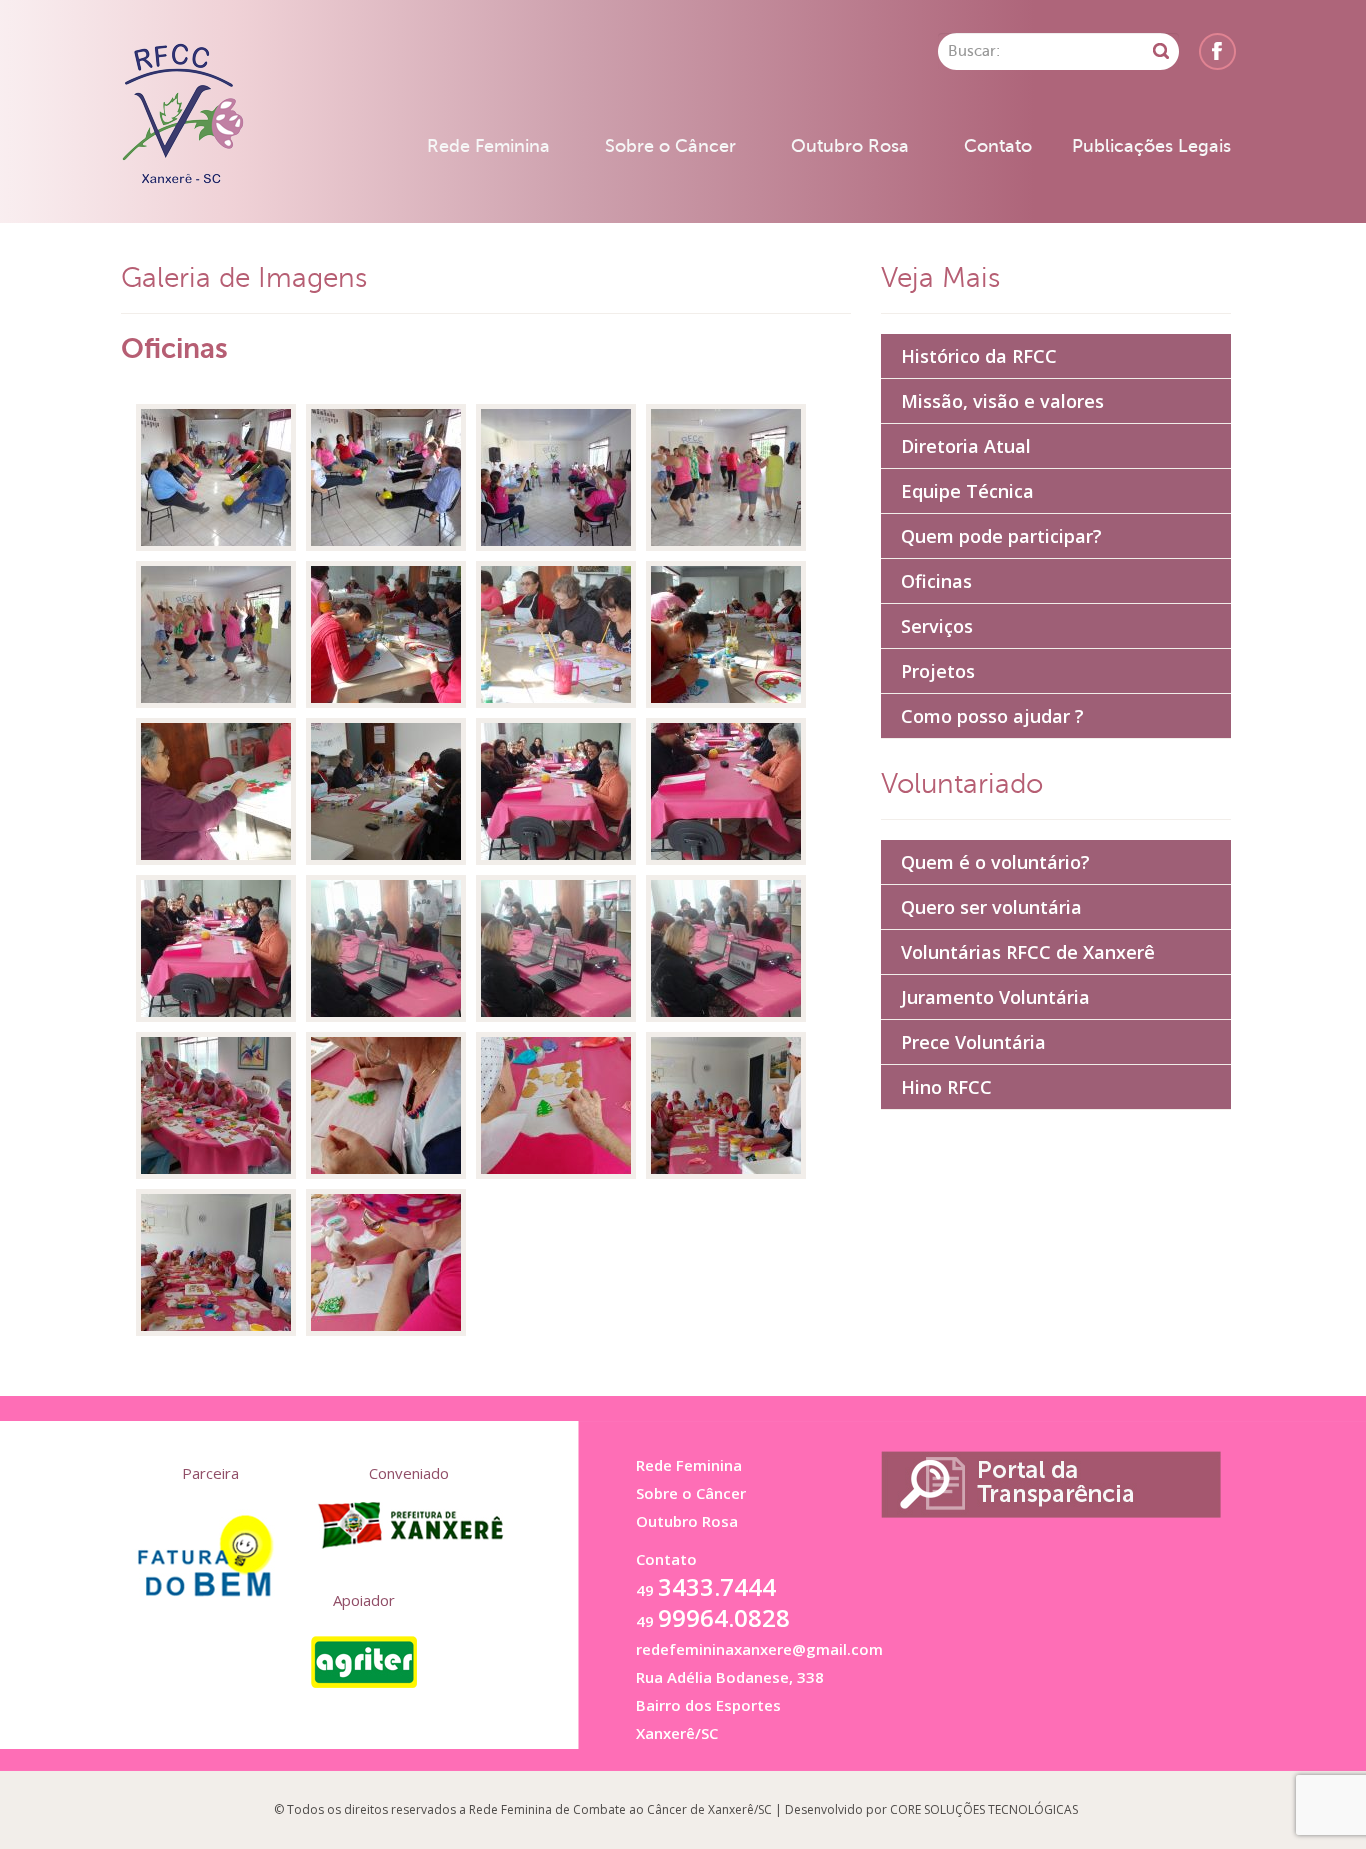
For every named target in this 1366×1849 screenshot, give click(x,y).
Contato (998, 146)
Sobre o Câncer (670, 146)
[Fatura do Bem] (211, 1543)
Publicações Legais (1151, 146)
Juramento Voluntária (995, 997)
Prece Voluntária (973, 1042)
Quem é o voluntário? (995, 862)
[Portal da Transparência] (1051, 1484)
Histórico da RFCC (979, 356)
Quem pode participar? (1001, 536)
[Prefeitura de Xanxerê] (409, 1525)
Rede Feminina (488, 146)
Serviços (937, 626)
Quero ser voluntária (991, 907)
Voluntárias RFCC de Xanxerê (1028, 952)
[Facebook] (1217, 51)
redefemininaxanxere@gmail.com (759, 1649)
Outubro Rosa (850, 146)
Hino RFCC (946, 1087)
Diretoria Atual (966, 446)
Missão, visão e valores (1002, 401)
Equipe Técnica (967, 491)
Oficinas (936, 581)
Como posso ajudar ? (992, 716)
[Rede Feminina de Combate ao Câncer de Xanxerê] (181, 115)
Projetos (938, 671)
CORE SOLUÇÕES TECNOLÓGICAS (984, 1809)
